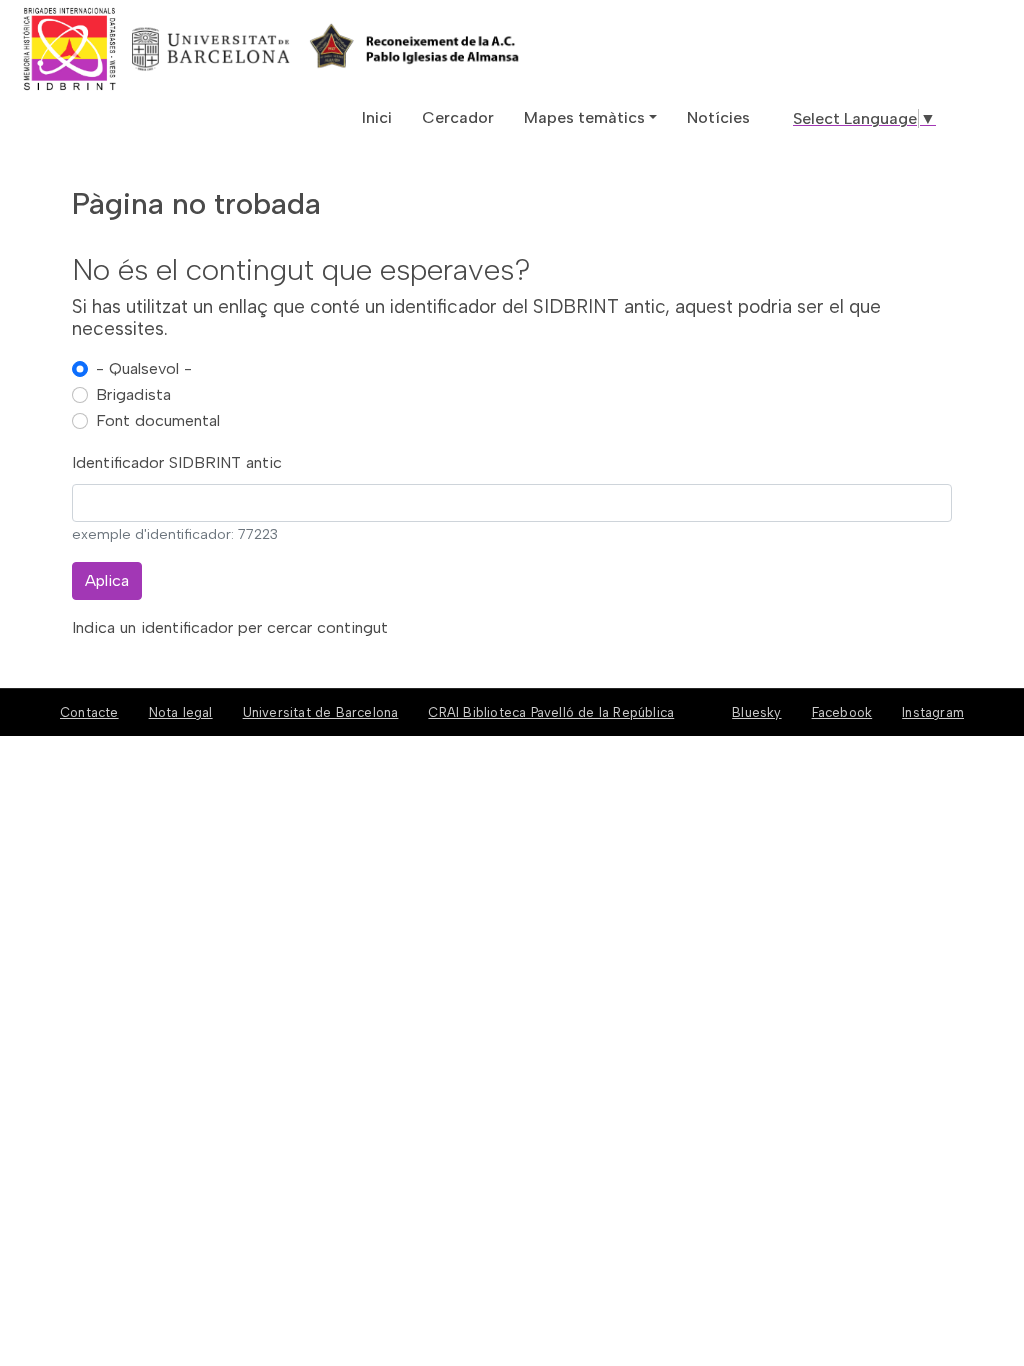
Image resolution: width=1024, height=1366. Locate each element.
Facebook (842, 712)
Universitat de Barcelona (321, 712)
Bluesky (756, 712)
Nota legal (181, 712)
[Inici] (143, 49)
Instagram (933, 712)
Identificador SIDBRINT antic (177, 462)
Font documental (158, 420)
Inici (377, 117)
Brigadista (133, 394)
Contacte (89, 712)
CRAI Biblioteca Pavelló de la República (551, 712)
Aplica (107, 580)
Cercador (458, 117)
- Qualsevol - (144, 368)
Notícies (718, 117)
